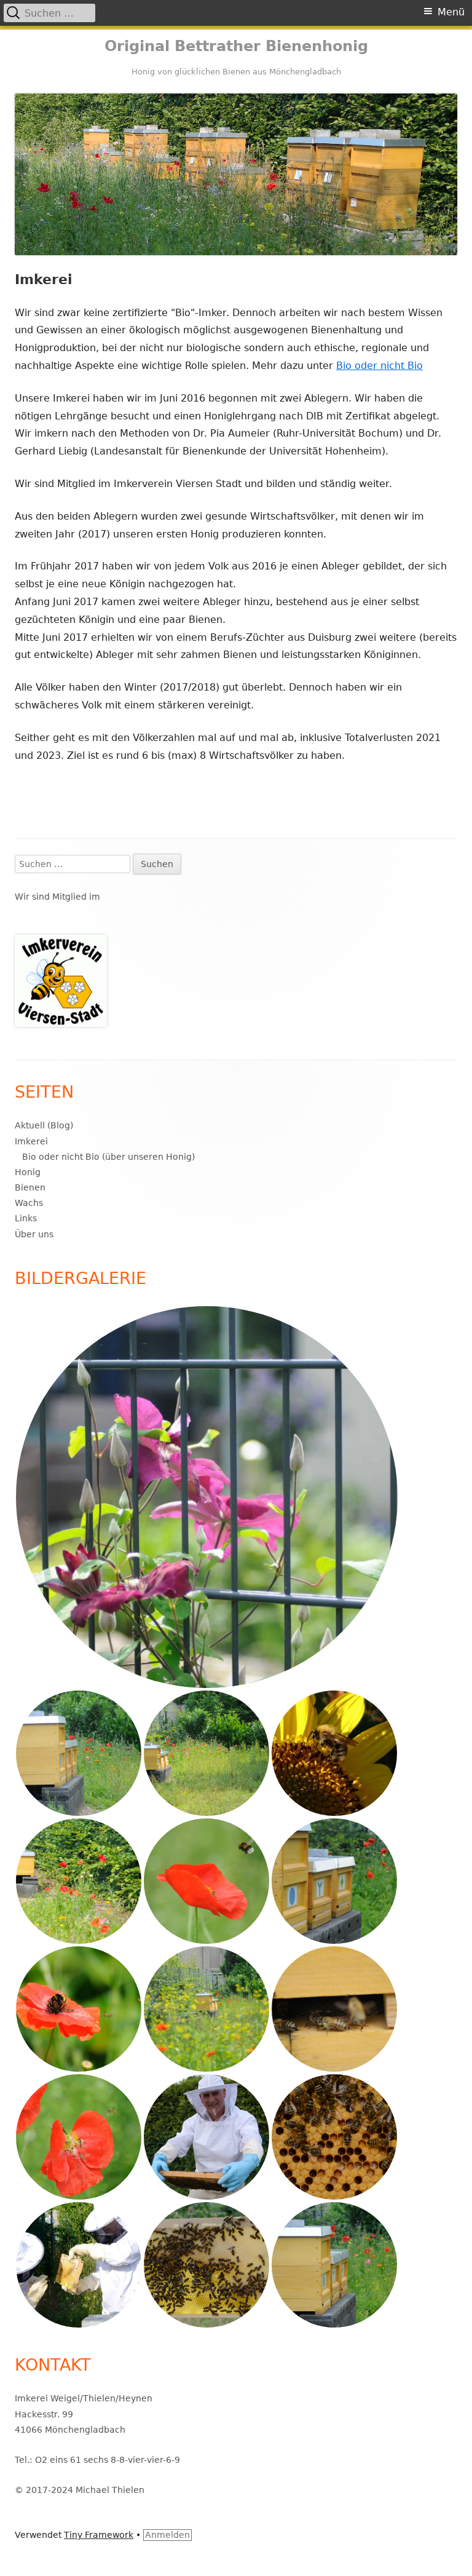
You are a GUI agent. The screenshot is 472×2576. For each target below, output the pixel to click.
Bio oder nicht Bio (380, 366)
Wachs (29, 1203)
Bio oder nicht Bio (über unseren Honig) (108, 1157)
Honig (28, 1172)
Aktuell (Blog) (44, 1125)
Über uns (34, 1234)
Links (26, 1218)
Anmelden (167, 2535)
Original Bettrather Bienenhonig (236, 46)
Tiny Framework (99, 2535)
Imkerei (31, 1141)
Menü (451, 12)
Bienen (30, 1187)
